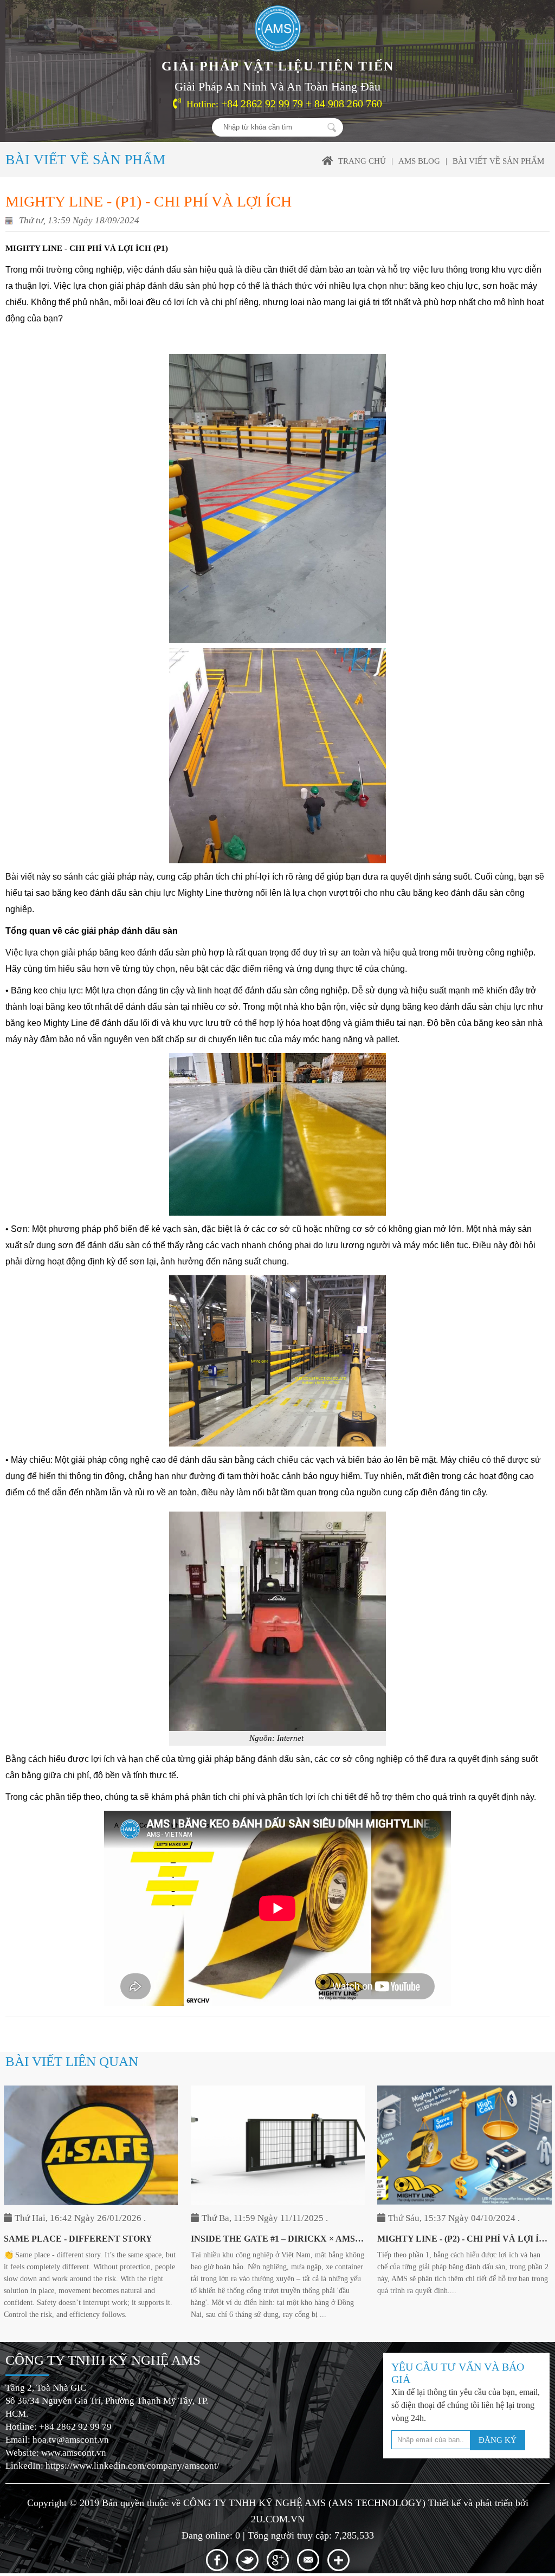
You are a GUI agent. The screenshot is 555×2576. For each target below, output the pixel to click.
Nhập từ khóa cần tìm (332, 127)
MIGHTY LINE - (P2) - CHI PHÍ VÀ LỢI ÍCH (277, 2239)
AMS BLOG (419, 161)
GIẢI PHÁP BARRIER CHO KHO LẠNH (457, 2239)
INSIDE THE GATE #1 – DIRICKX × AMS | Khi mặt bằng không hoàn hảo (91, 2239)
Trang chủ (362, 161)
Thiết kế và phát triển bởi (478, 2503)
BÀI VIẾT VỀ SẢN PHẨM (498, 161)
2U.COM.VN (278, 2519)
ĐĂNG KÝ (498, 2440)
